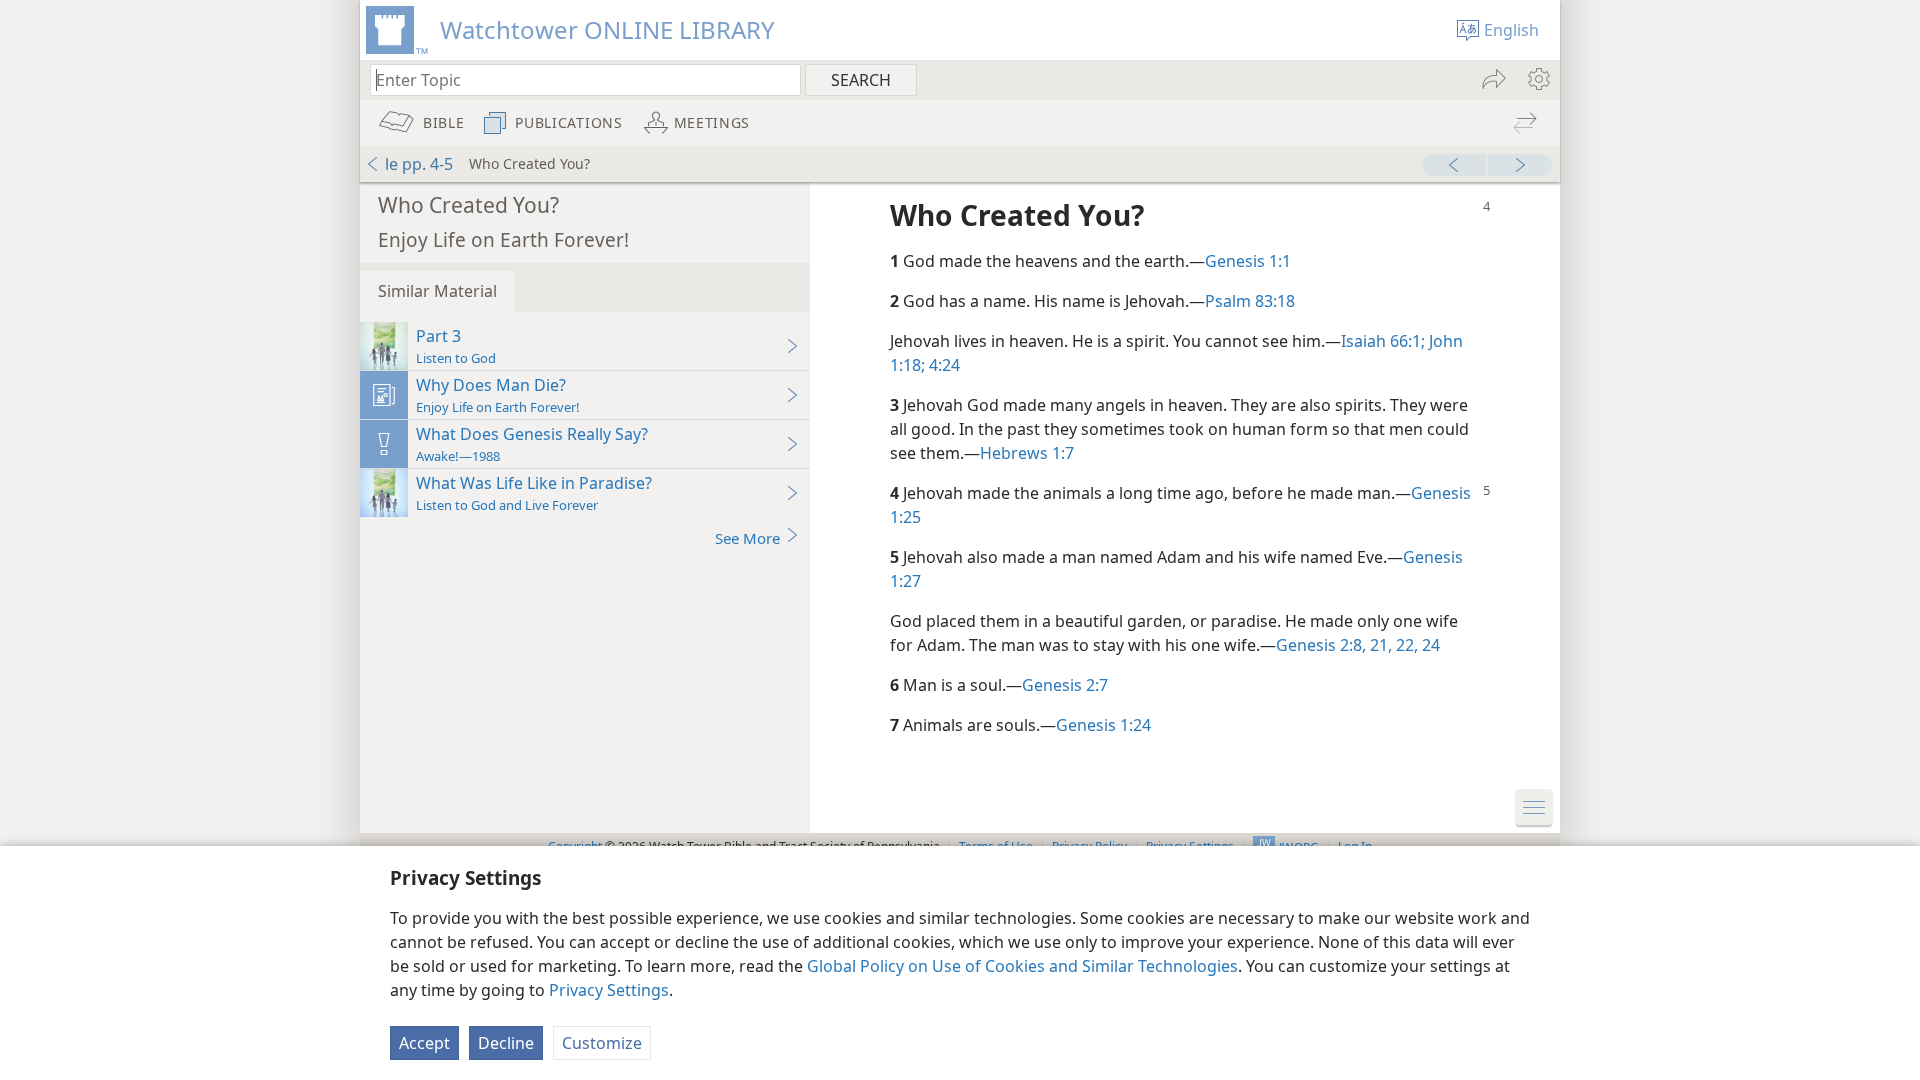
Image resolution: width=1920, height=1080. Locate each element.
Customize (602, 1043)
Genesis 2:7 (1065, 685)
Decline (506, 1043)
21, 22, (1392, 645)
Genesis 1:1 (1248, 261)
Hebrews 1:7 (1027, 453)
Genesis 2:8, (1321, 645)
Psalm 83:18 (1250, 301)
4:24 (942, 365)
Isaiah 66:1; (1383, 341)
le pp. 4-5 (419, 164)
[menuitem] (1537, 79)
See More (747, 538)
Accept (424, 1043)
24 (1429, 645)
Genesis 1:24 (1103, 725)
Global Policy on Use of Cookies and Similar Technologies (1022, 966)
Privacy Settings (609, 990)
